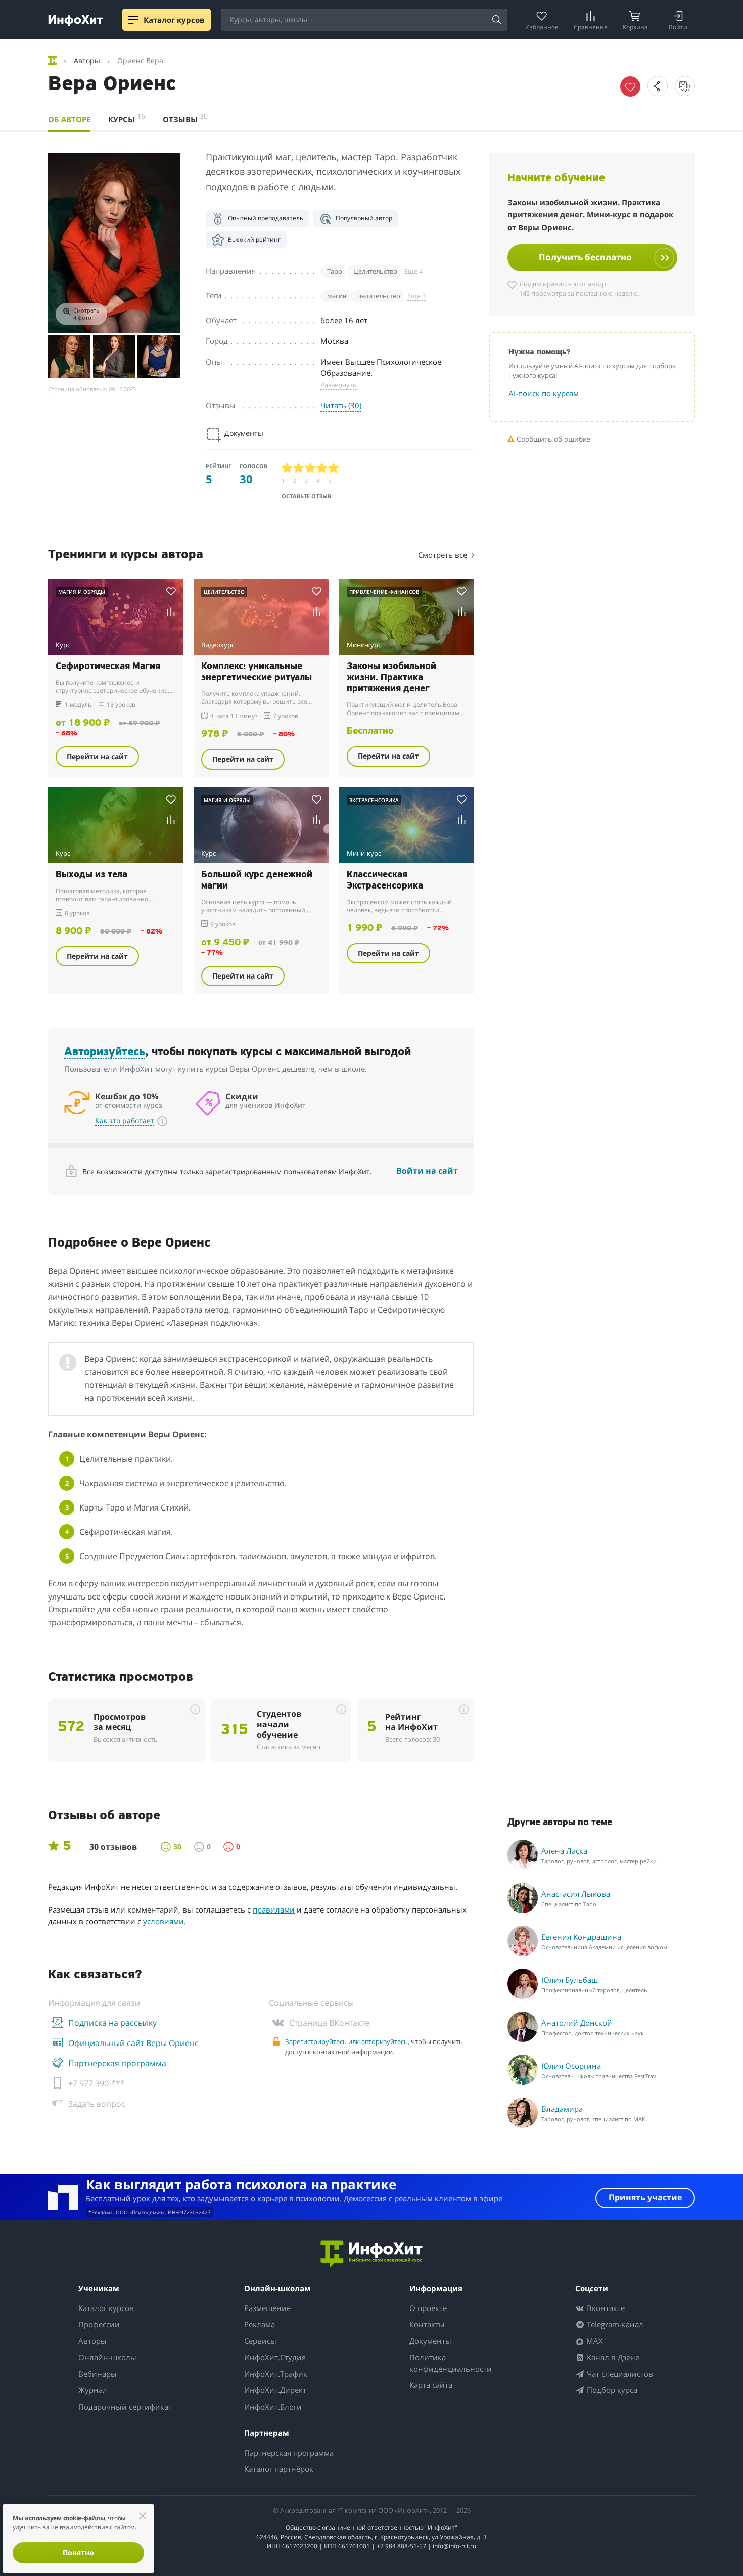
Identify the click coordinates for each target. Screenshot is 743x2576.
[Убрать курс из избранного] (630, 86)
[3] (311, 468)
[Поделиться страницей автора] (658, 86)
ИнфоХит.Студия (275, 2357)
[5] (334, 468)
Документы (430, 2341)
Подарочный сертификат (125, 2407)
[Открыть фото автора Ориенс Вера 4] (159, 357)
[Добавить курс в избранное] (171, 591)
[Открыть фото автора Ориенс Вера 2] (69, 357)
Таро (335, 271)
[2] (299, 468)
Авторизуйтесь (105, 1053)
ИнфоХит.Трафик (276, 2374)
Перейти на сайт (97, 756)
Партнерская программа (289, 2453)
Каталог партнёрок (279, 2469)
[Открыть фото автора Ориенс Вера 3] (114, 357)
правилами (274, 1909)
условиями (164, 1921)
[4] (322, 468)
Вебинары (98, 2374)
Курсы (127, 118)
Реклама (260, 2324)
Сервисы (260, 2341)
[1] (287, 468)
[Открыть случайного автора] (685, 86)
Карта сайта (431, 2385)
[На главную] (53, 61)
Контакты (427, 2324)
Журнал (93, 2390)
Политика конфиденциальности (451, 2363)
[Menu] (133, 20)
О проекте (428, 2308)
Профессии (99, 2324)
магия (337, 296)
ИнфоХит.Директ (275, 2390)
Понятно (78, 2552)
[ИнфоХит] (76, 20)
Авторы (92, 2341)
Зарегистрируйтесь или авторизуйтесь (346, 2041)
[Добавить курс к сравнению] (171, 612)
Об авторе (69, 119)
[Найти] (496, 20)
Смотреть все (444, 555)
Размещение (267, 2308)
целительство (379, 296)
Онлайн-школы (107, 2357)
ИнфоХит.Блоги (273, 2407)
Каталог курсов (106, 2308)
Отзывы (185, 118)
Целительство (375, 271)
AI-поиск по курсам (544, 393)
